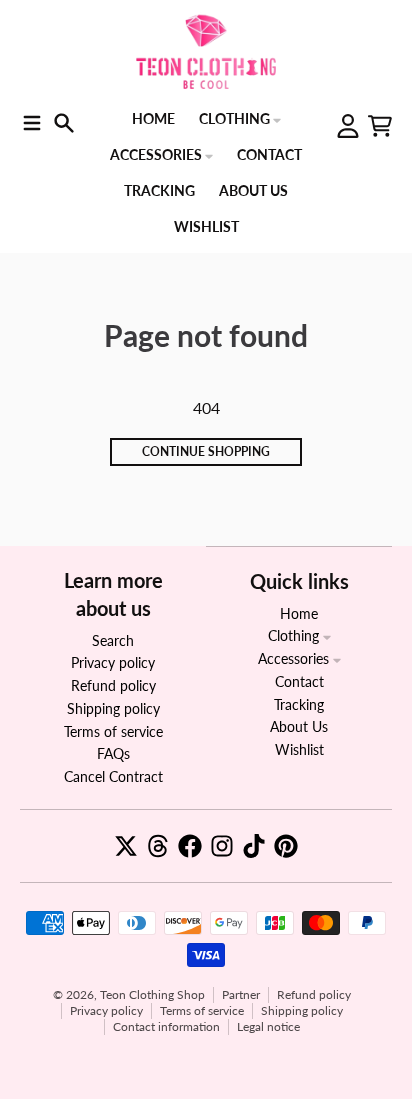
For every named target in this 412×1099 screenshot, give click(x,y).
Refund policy (314, 994)
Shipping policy (302, 1010)
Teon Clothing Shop (152, 994)
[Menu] (32, 123)
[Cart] (380, 126)
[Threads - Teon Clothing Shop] (158, 846)
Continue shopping (206, 451)
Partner (241, 994)
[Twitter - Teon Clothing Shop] (126, 846)
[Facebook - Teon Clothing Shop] (190, 846)
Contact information (166, 1026)
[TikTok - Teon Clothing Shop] (254, 846)
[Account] (348, 126)
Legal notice (268, 1026)
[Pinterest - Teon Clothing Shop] (286, 846)
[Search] (64, 123)
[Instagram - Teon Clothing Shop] (222, 846)
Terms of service (202, 1010)
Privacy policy (106, 1010)
